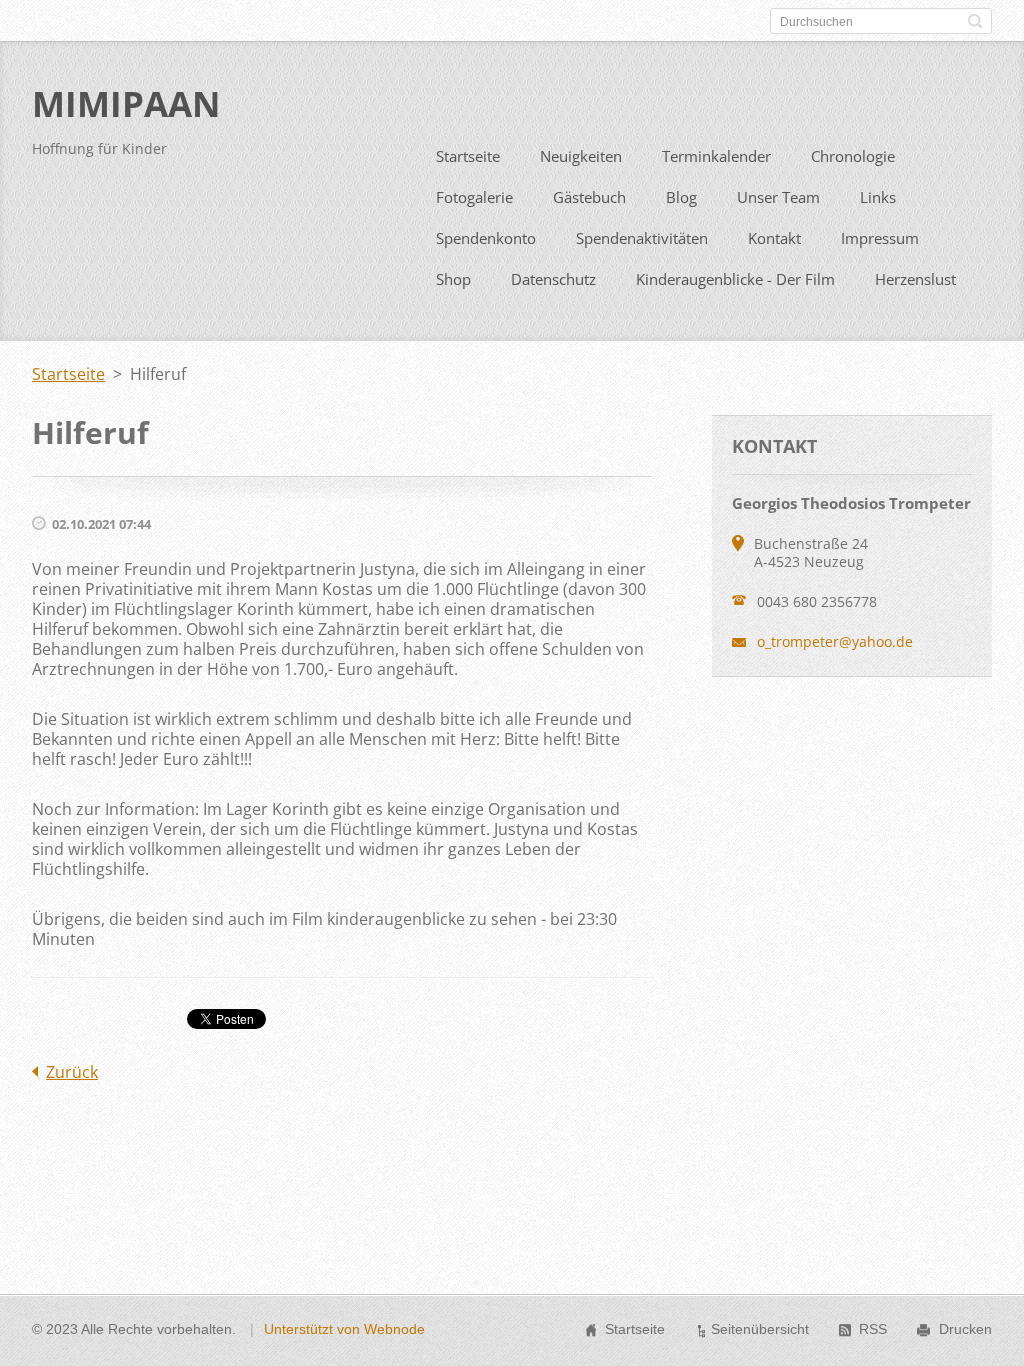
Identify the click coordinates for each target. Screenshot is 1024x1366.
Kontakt (774, 238)
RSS (873, 1329)
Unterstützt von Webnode (344, 1329)
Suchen (975, 21)
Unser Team (778, 197)
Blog (681, 197)
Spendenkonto (486, 238)
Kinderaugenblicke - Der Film (735, 279)
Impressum (880, 238)
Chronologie (853, 156)
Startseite (468, 156)
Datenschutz (553, 279)
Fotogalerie (474, 197)
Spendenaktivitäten (642, 238)
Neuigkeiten (581, 156)
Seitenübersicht (760, 1329)
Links (878, 197)
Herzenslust (915, 279)
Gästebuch (589, 197)
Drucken (965, 1329)
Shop (453, 279)
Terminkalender (716, 156)
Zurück (72, 1072)
